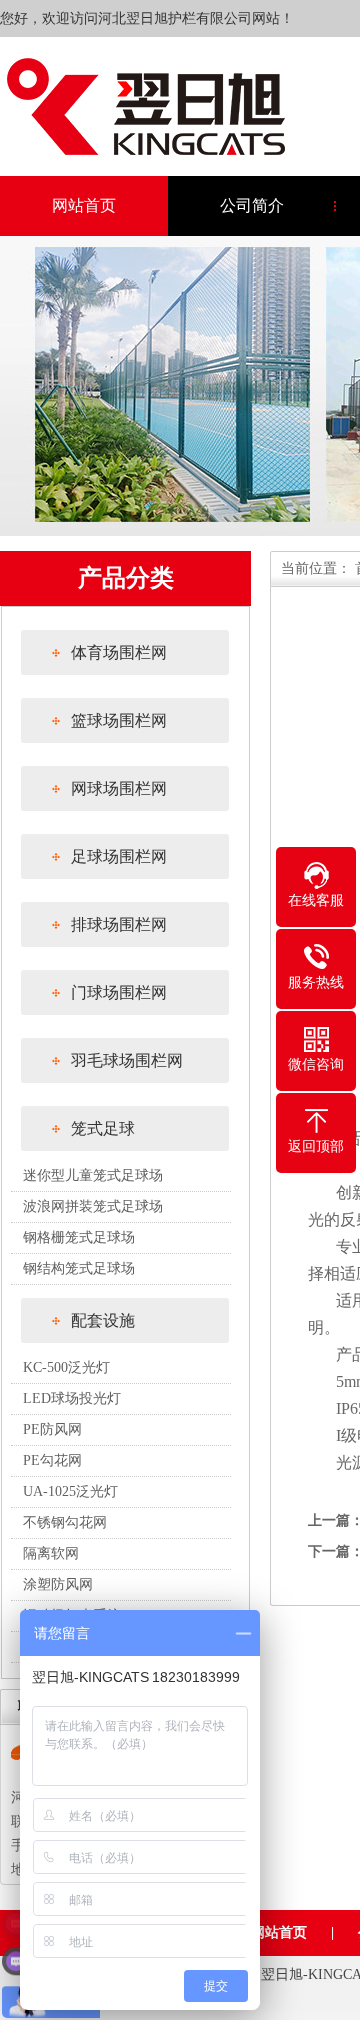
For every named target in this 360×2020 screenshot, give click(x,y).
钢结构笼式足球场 (79, 1268)
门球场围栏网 (119, 992)
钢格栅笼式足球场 (79, 1237)
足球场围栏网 (119, 856)
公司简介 (252, 205)
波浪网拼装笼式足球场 (93, 1206)
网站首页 (84, 205)
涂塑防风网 (58, 1584)
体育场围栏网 (119, 652)
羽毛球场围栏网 (127, 1060)
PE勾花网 (52, 1460)
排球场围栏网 (119, 924)
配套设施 (103, 1320)
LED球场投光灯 (72, 1398)
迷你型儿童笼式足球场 (93, 1175)
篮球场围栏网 (119, 720)
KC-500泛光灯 (66, 1367)
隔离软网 (51, 1553)
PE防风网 (52, 1429)
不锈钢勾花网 (65, 1522)
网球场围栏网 (119, 788)
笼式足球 (103, 1128)
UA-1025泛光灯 (70, 1491)
